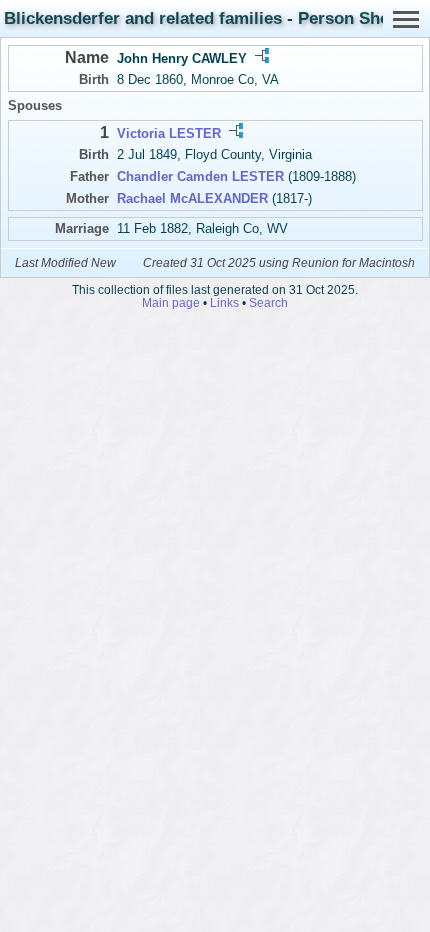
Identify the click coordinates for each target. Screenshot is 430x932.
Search (268, 302)
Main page (171, 302)
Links (224, 302)
